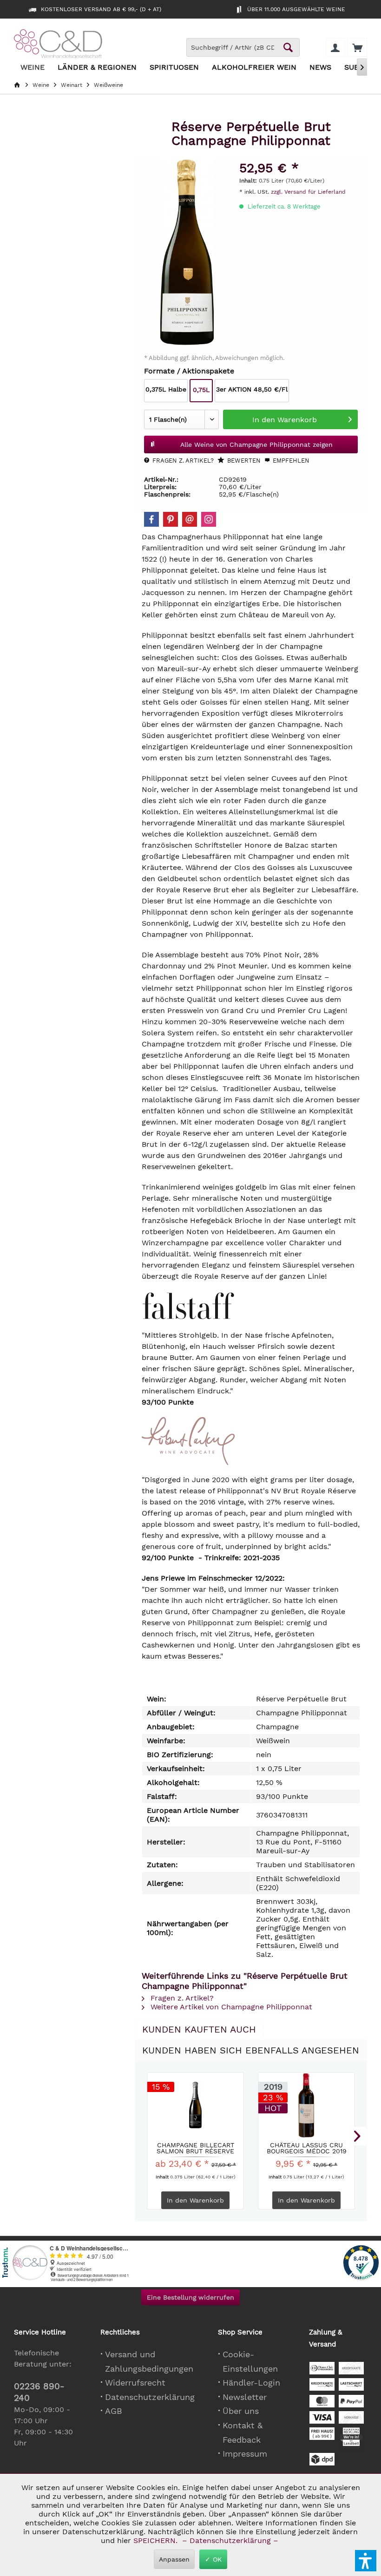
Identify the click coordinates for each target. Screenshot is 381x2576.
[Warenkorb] (357, 47)
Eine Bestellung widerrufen (190, 2297)
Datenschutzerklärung (150, 2397)
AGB (114, 2411)
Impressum (245, 2454)
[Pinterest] (171, 519)
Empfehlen (290, 461)
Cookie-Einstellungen (250, 2361)
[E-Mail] (190, 519)
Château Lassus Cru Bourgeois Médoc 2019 (307, 2148)
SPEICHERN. (157, 2540)
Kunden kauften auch (199, 2029)
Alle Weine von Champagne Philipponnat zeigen (256, 445)
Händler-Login (251, 2383)
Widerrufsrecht (135, 2383)
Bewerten (243, 461)
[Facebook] (151, 519)
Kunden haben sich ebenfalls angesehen (251, 2050)
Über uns (241, 2411)
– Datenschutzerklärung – (230, 2540)
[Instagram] (209, 519)
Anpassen (174, 2559)
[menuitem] (357, 47)
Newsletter (245, 2397)
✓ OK (213, 2559)
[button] (366, 2561)
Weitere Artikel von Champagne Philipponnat (230, 2007)
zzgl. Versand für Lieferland (308, 192)
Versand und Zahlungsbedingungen (149, 2361)
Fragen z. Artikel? (182, 461)
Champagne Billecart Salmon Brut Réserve (195, 2148)
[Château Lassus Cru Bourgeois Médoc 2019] (306, 2105)
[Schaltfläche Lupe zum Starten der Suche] (288, 47)
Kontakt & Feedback (243, 2432)
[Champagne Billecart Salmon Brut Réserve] (195, 2105)
